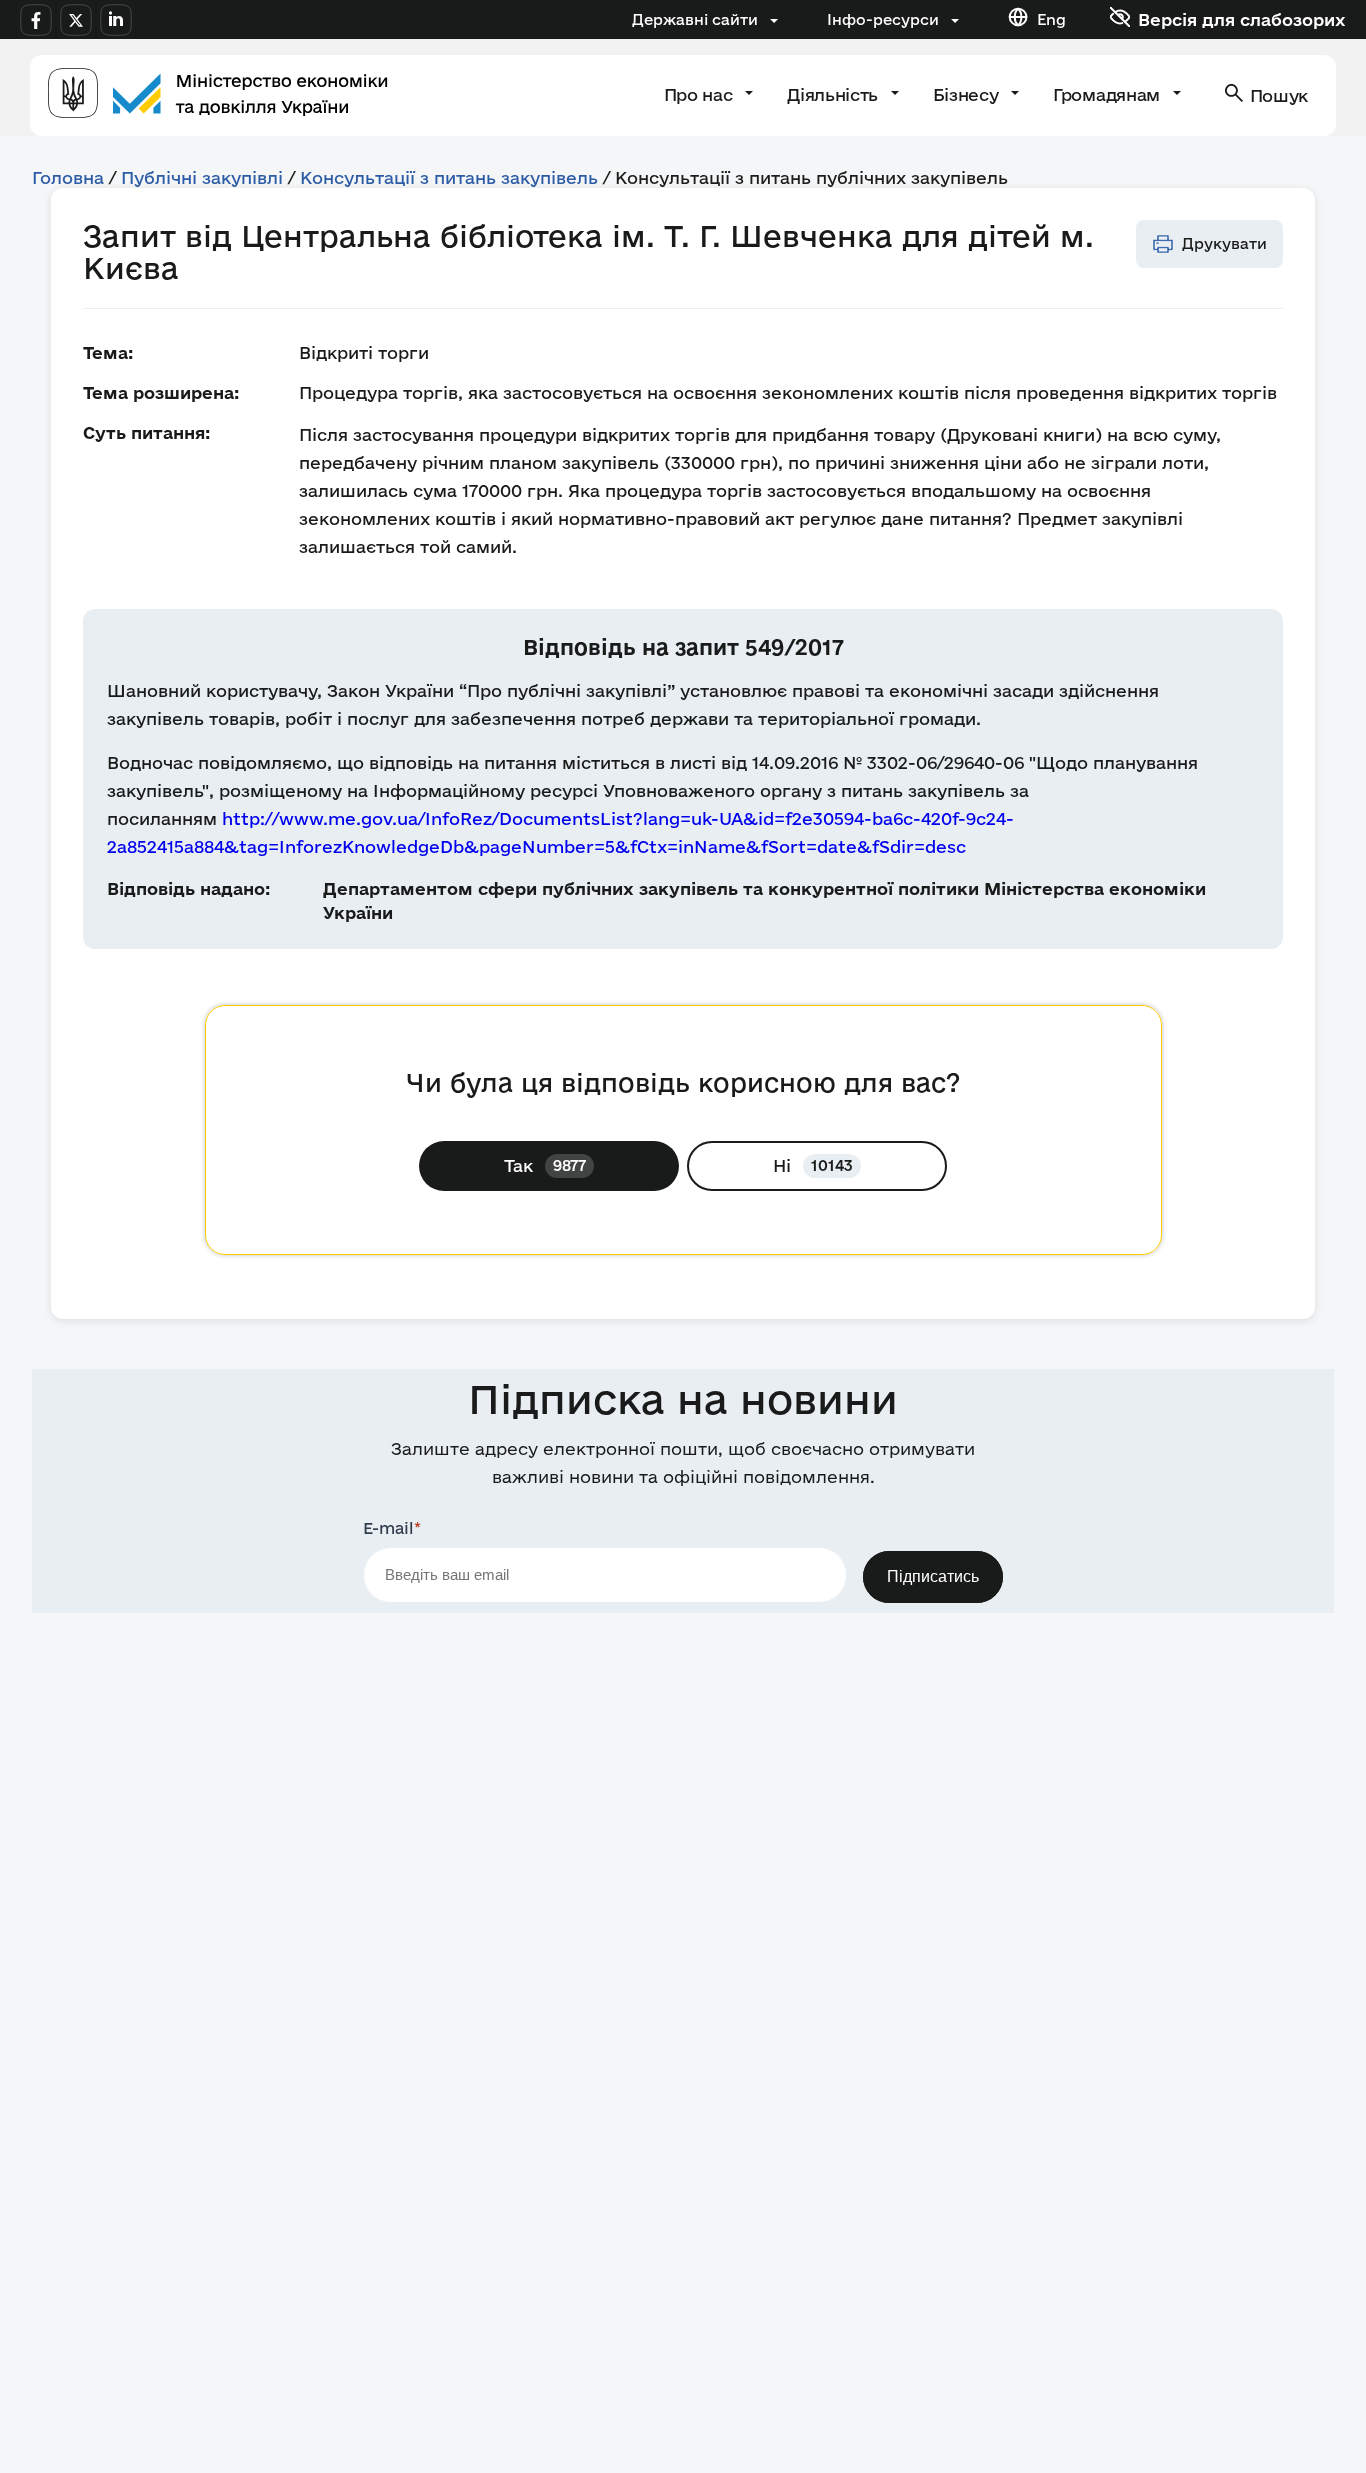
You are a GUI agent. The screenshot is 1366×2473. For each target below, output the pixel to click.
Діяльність (834, 94)
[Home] (218, 95)
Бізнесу (968, 94)
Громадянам (1108, 94)
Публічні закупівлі (202, 177)
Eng (1051, 19)
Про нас (700, 94)
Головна (68, 177)
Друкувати (1224, 243)
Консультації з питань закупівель (449, 177)
